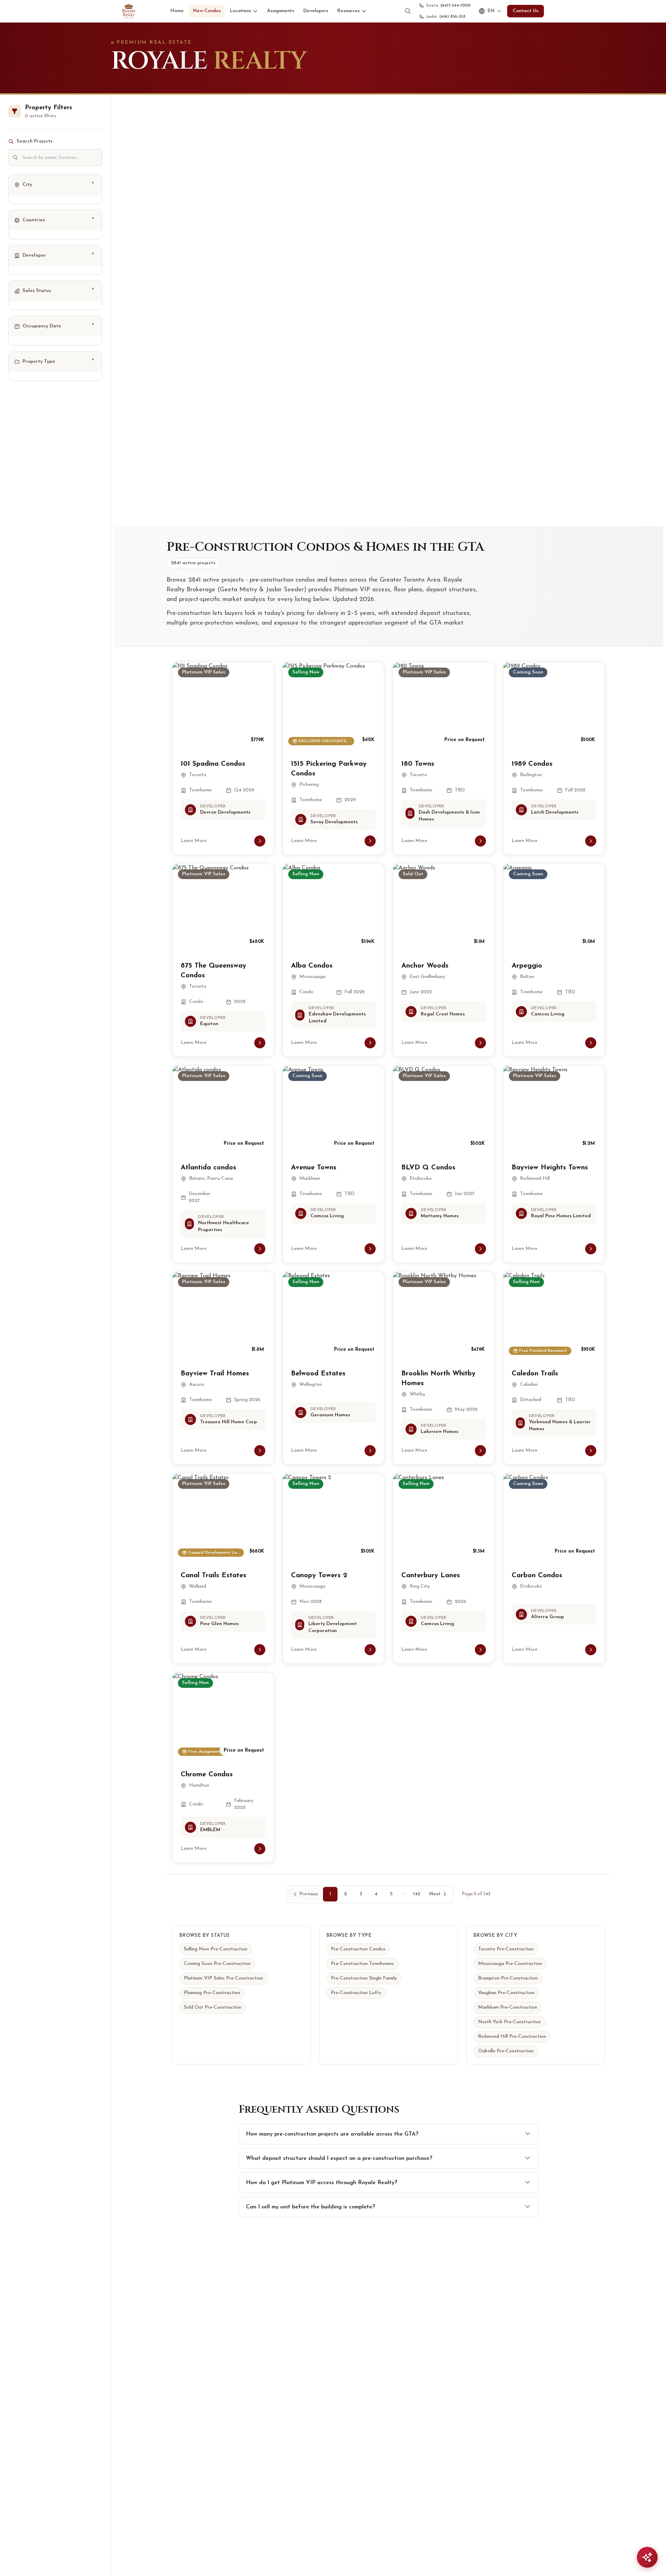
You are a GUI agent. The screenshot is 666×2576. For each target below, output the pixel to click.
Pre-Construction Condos (358, 1949)
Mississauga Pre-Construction (510, 1964)
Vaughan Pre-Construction (506, 1993)
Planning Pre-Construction (212, 1993)
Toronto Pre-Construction (506, 1949)
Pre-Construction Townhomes (362, 1964)
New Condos (207, 11)
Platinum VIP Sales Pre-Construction (223, 1978)
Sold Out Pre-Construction (213, 2007)
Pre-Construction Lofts (356, 1993)
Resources (348, 11)
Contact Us (526, 11)
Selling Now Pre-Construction (216, 1949)
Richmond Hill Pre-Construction (512, 2037)
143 (417, 1894)
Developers (316, 11)
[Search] (408, 11)
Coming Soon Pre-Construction (217, 1964)
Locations (240, 11)
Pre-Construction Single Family (364, 1978)
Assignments (281, 11)
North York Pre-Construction (509, 2022)
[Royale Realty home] (129, 11)
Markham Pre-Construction (507, 2007)
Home (177, 11)
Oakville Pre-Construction (506, 2051)
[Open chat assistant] (647, 2557)
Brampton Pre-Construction (508, 1978)
